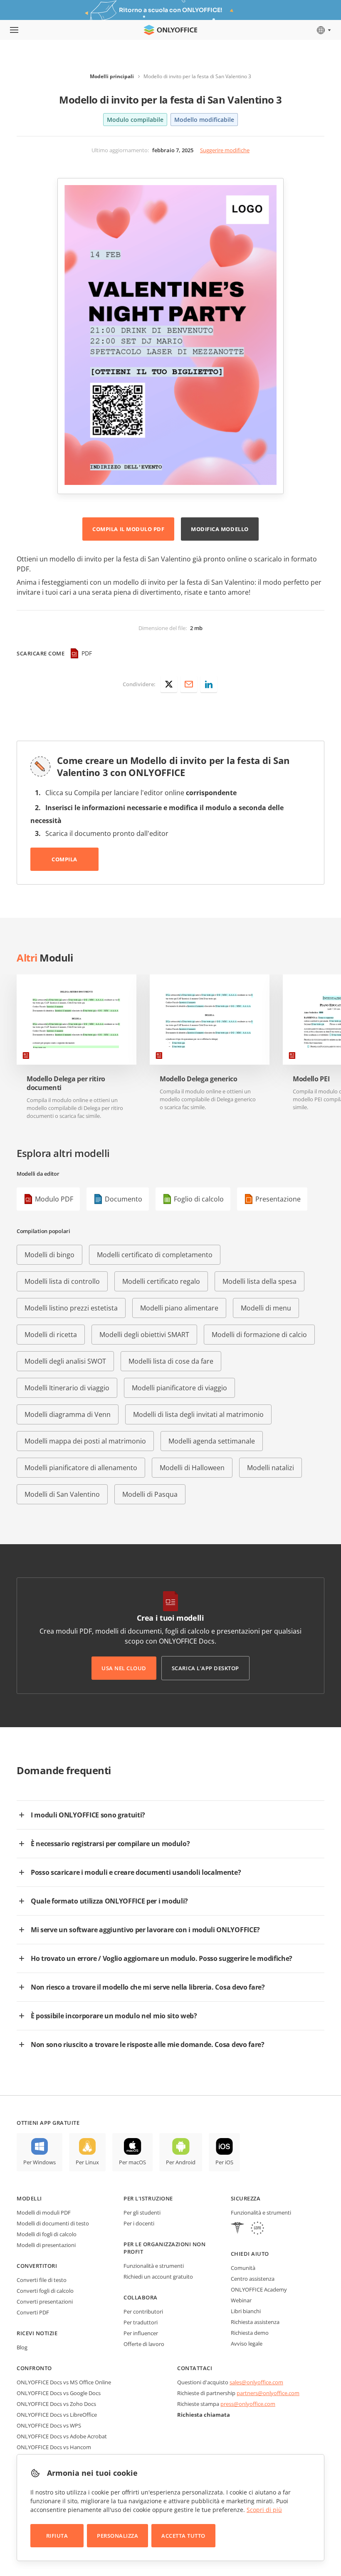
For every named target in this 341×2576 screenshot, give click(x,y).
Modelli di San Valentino (62, 1494)
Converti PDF (33, 2312)
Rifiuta (57, 2536)
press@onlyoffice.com (248, 2404)
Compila (64, 859)
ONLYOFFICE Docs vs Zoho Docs (56, 2404)
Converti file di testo (42, 2280)
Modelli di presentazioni (46, 2245)
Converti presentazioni (45, 2302)
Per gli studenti (142, 2213)
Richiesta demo (250, 2333)
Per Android (181, 2162)
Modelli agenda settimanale (212, 1441)
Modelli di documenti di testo (53, 2223)
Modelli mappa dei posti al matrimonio (85, 1441)
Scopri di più (264, 2510)
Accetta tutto (183, 2536)
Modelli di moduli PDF (44, 2213)
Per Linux (87, 2162)
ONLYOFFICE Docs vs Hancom (54, 2447)
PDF (87, 653)
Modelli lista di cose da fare (171, 1361)
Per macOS (132, 2162)
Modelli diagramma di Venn (68, 1414)
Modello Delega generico (199, 1079)
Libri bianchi (246, 2311)
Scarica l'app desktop (205, 1668)
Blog (22, 2347)
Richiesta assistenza (255, 2322)
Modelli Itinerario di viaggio (67, 1388)
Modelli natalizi (271, 1468)
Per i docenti (139, 2223)
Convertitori (37, 2266)
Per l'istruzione (148, 2198)
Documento (124, 1199)
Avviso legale (247, 2344)
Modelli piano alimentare (179, 1308)
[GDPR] (257, 2229)
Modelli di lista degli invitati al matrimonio (198, 1414)
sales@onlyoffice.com (256, 2382)
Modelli (29, 2198)
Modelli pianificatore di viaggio (179, 1388)
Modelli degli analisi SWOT (65, 1361)
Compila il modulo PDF (128, 529)
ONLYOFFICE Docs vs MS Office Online (64, 2382)
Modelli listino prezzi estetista (71, 1308)
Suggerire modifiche (225, 150)
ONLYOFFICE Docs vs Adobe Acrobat (62, 2436)
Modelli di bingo (49, 1255)
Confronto (34, 2368)
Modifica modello (220, 529)
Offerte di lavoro (144, 2344)
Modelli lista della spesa (259, 1281)
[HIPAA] (237, 2229)
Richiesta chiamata (204, 2415)
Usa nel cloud (124, 1668)
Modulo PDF (54, 1199)
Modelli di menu (266, 1308)
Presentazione (278, 1199)
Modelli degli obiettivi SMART (144, 1335)
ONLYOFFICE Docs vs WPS (49, 2425)
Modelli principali (112, 76)
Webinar (241, 2300)
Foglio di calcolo (199, 1199)
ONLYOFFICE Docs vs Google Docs (59, 2393)
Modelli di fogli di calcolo (47, 2234)
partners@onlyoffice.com (268, 2393)
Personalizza (117, 2536)
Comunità (243, 2268)
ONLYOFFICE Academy (259, 2289)
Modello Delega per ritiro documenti (66, 1083)
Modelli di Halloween (192, 1468)
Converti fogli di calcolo (45, 2291)
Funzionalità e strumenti (154, 2266)
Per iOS (224, 2162)
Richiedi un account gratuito (158, 2277)
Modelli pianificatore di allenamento (81, 1468)
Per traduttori (141, 2322)
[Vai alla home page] (170, 30)
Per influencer (141, 2333)
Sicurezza (246, 2198)
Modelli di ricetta (51, 1335)
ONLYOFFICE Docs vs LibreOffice (57, 2415)
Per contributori (143, 2311)
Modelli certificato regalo (161, 1281)
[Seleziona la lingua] (323, 30)
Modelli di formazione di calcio (259, 1335)
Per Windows (40, 2162)
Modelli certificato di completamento (155, 1255)
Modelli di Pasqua (150, 1494)
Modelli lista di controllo (62, 1281)
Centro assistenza (253, 2279)
